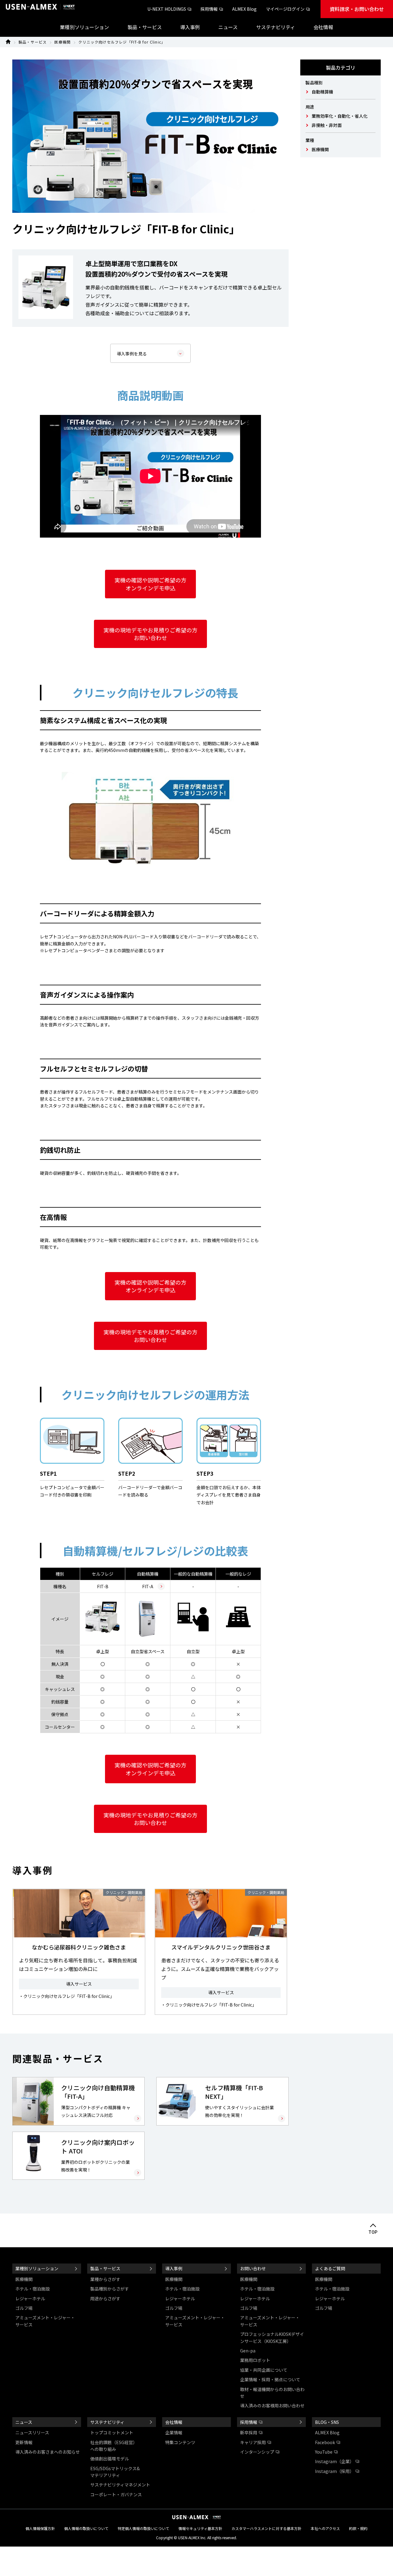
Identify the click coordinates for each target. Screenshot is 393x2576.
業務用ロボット (255, 2360)
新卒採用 (249, 2432)
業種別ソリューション (37, 2268)
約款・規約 (358, 2528)
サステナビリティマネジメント (120, 2485)
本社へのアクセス (325, 2528)
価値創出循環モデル (110, 2459)
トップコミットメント (112, 2432)
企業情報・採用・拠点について (270, 2379)
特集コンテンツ (180, 2442)
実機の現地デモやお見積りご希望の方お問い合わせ (150, 634)
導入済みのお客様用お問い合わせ (272, 2405)
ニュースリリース (32, 2432)
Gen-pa (248, 2351)
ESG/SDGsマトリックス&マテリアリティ (115, 2472)
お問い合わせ (253, 2268)
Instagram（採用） (335, 2471)
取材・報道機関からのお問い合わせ (272, 2393)
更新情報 (24, 2442)
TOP (373, 2232)
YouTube (324, 2452)
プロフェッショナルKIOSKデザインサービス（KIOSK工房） (272, 2337)
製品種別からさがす (110, 2289)
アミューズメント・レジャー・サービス (45, 2321)
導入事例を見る (132, 354)
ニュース (24, 2422)
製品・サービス (33, 42)
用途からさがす (105, 2298)
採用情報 (209, 9)
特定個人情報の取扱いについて (143, 2528)
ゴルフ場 (24, 2308)
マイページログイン (285, 9)
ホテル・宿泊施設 (33, 2289)
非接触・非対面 (327, 125)
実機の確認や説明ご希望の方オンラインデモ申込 (150, 584)
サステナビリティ (107, 2422)
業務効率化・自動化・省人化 (340, 116)
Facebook (325, 2442)
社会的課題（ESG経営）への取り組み (114, 2446)
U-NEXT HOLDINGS (167, 9)
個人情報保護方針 (40, 2528)
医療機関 (62, 42)
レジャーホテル (30, 2298)
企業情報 (174, 2432)
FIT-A (148, 1586)
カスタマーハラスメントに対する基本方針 (267, 2528)
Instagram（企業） (335, 2461)
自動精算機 (322, 92)
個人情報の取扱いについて (86, 2528)
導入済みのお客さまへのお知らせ (48, 2452)
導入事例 (174, 2268)
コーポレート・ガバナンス (116, 2494)
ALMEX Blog (244, 9)
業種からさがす (105, 2279)
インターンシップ (257, 2452)
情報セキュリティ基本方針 (200, 2528)
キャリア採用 (253, 2442)
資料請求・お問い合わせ (357, 9)
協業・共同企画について (264, 2370)
